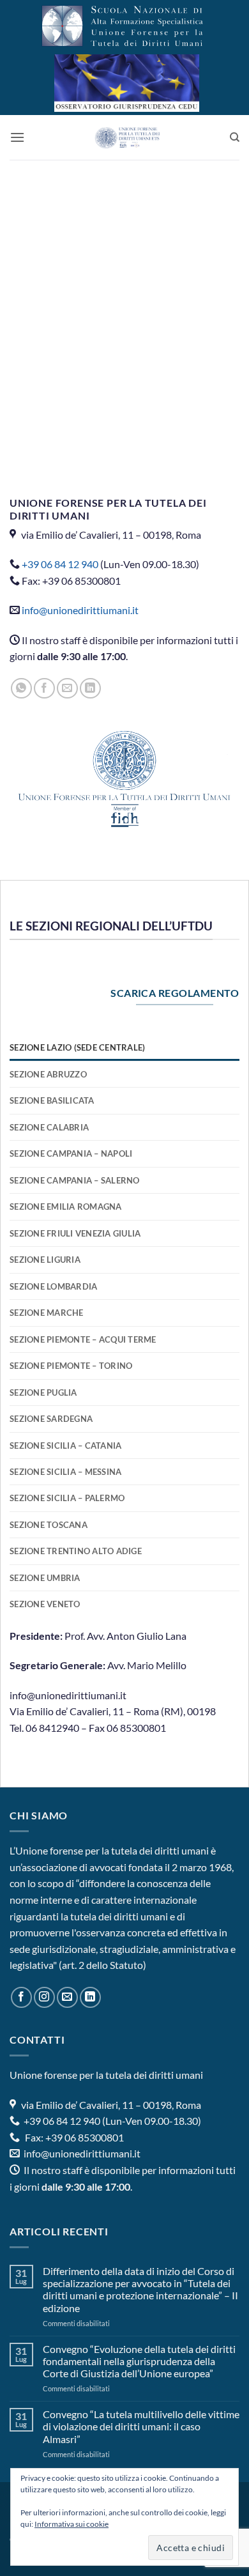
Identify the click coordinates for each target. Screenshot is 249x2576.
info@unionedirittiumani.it (80, 610)
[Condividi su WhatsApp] (21, 689)
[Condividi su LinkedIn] (90, 689)
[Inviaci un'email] (67, 1997)
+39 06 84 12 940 (60, 564)
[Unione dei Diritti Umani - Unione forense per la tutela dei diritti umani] (127, 137)
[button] (17, 137)
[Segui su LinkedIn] (90, 1997)
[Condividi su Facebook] (44, 689)
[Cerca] (235, 137)
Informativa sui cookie (72, 2524)
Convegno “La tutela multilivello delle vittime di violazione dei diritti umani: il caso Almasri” (141, 2426)
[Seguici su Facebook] (21, 1997)
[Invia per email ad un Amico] (67, 689)
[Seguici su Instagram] (44, 1997)
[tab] (124, 1047)
